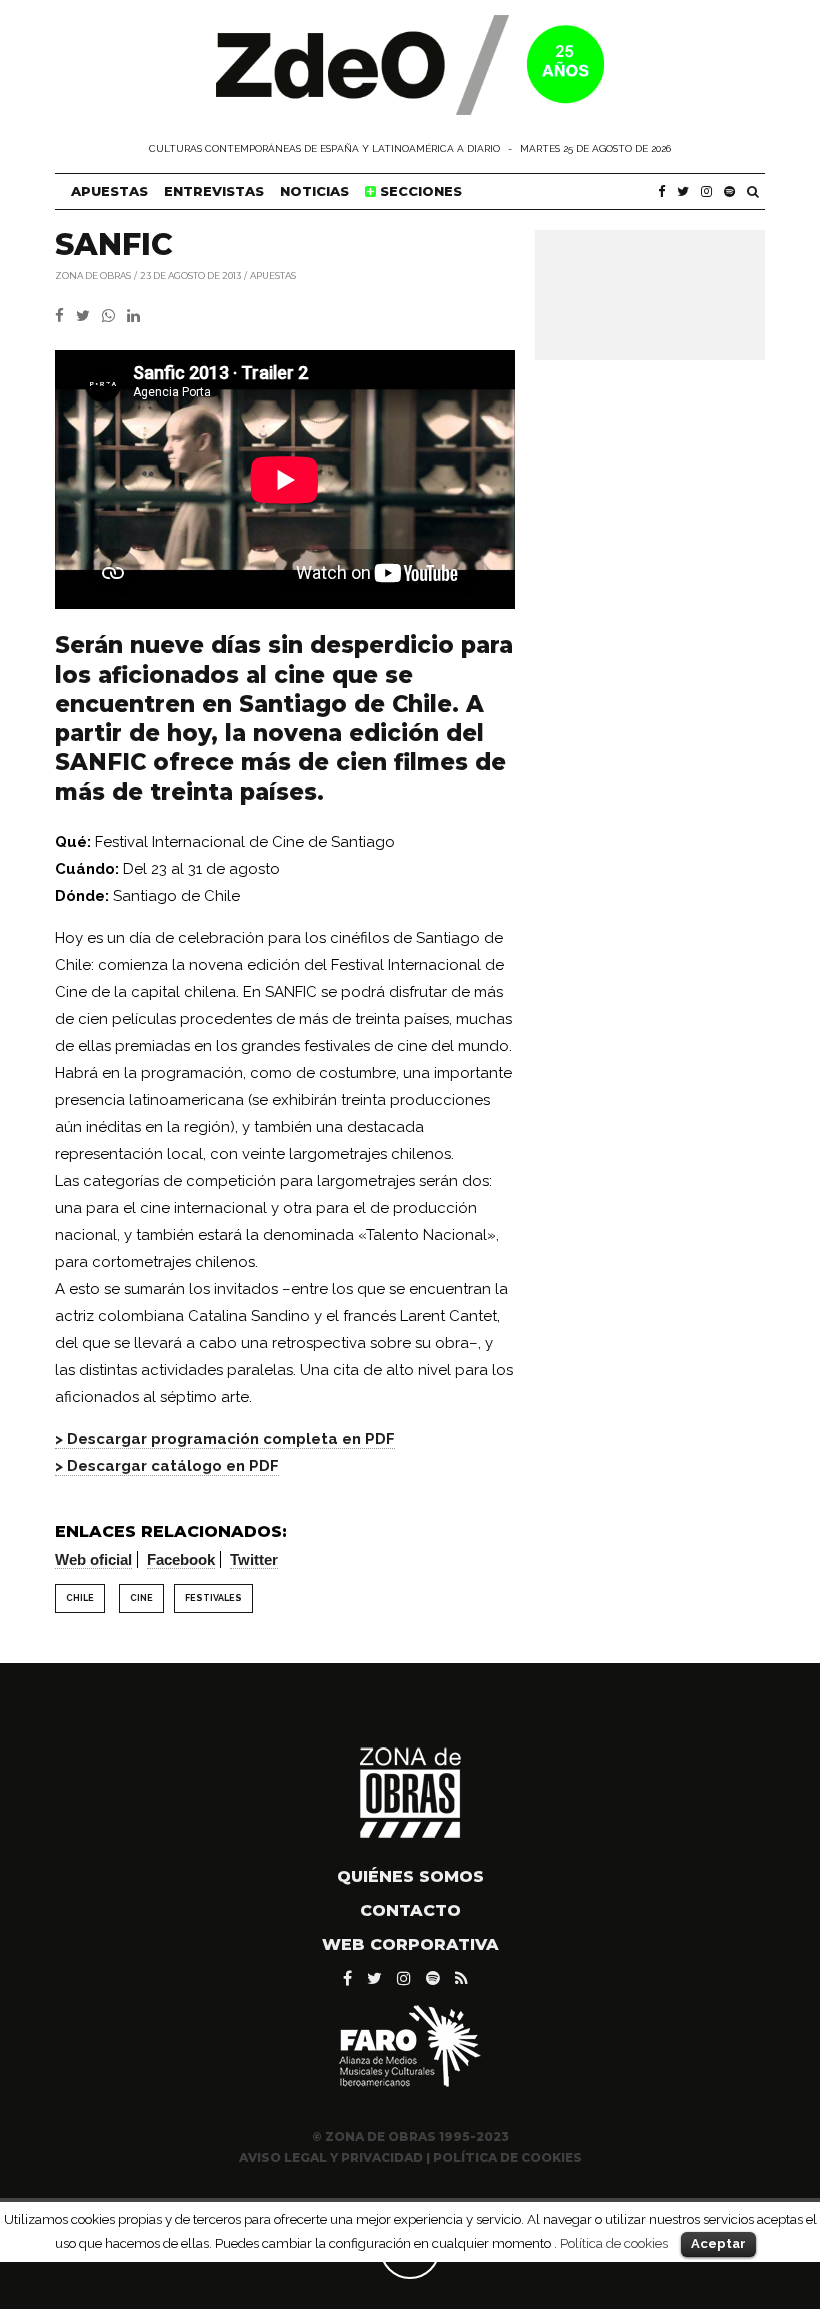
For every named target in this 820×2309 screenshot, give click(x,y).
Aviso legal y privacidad (331, 2157)
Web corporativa (410, 1944)
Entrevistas (214, 191)
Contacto (410, 1910)
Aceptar (718, 2243)
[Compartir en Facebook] (65, 316)
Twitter (254, 1559)
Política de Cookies (507, 2157)
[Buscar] (753, 191)
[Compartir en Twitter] (89, 316)
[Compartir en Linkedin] (137, 316)
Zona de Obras (93, 274)
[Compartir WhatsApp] (112, 316)
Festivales (213, 1598)
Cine (141, 1598)
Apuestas (109, 191)
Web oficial (93, 1559)
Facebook (181, 1559)
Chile (80, 1598)
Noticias (314, 191)
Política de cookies (614, 2243)
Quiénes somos (410, 1876)
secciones (419, 191)
